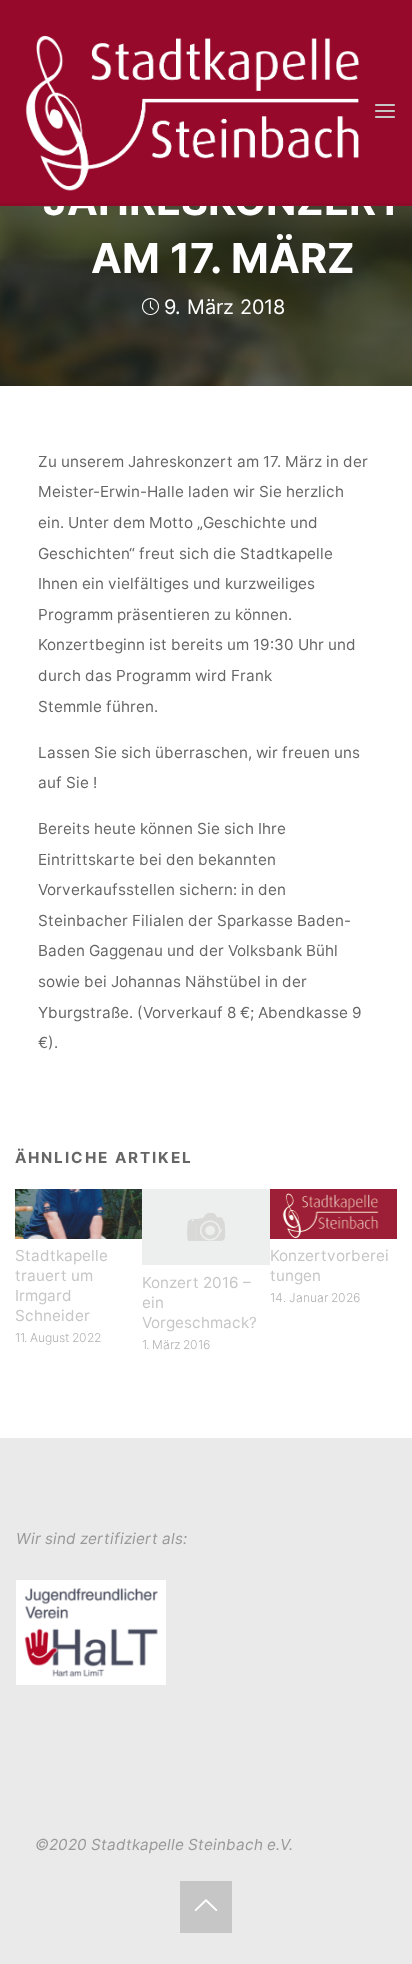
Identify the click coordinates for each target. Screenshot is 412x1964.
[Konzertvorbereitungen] (333, 1212)
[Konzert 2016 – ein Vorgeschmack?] (205, 1225)
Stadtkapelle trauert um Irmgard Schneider (61, 1285)
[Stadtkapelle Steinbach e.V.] (193, 110)
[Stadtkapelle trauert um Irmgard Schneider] (78, 1212)
